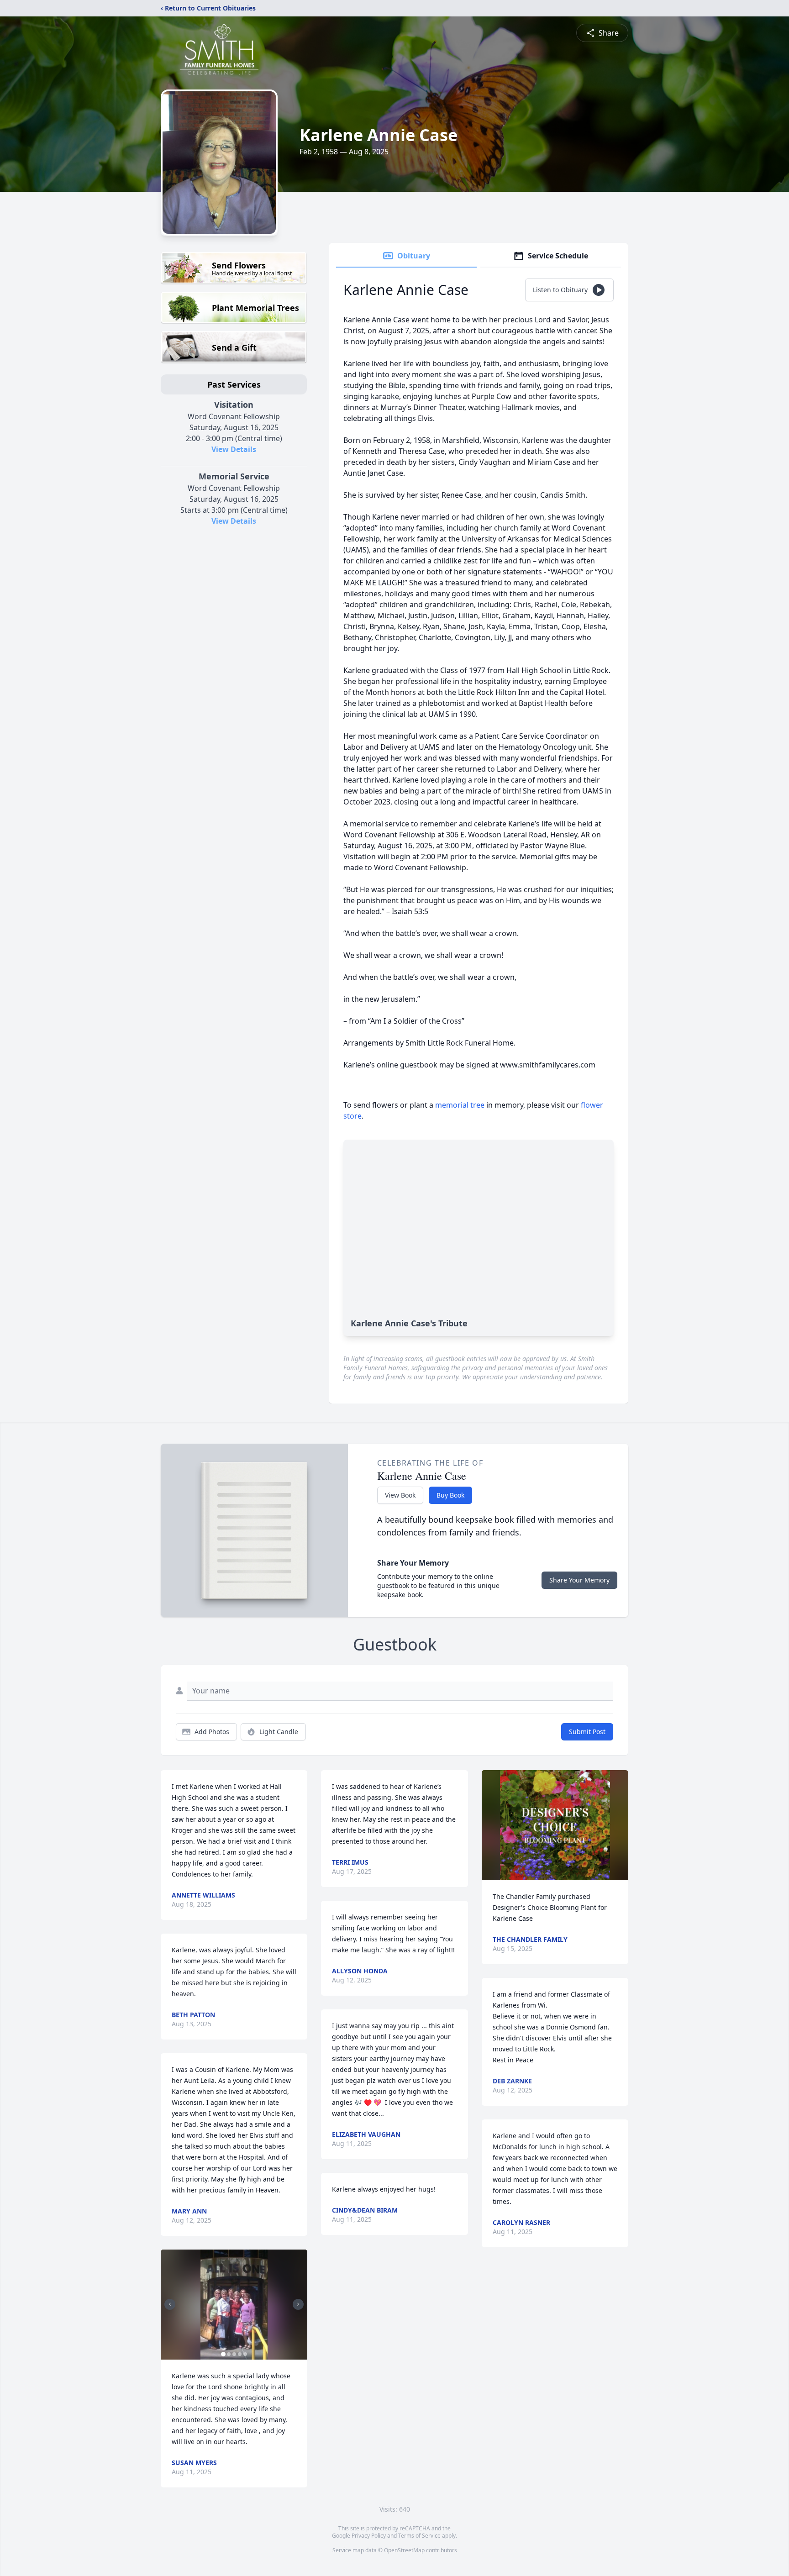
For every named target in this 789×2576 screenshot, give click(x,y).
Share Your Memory (579, 1580)
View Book (400, 1495)
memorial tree (460, 1105)
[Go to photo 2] (229, 2354)
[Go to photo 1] (223, 2354)
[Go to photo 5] (245, 2354)
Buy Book (450, 1495)
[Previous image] (170, 2304)
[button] (234, 2305)
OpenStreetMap (404, 2550)
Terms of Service (419, 2536)
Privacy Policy (369, 2536)
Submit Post (587, 1732)
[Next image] (298, 2304)
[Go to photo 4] (240, 2354)
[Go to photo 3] (234, 2354)
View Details (234, 449)
